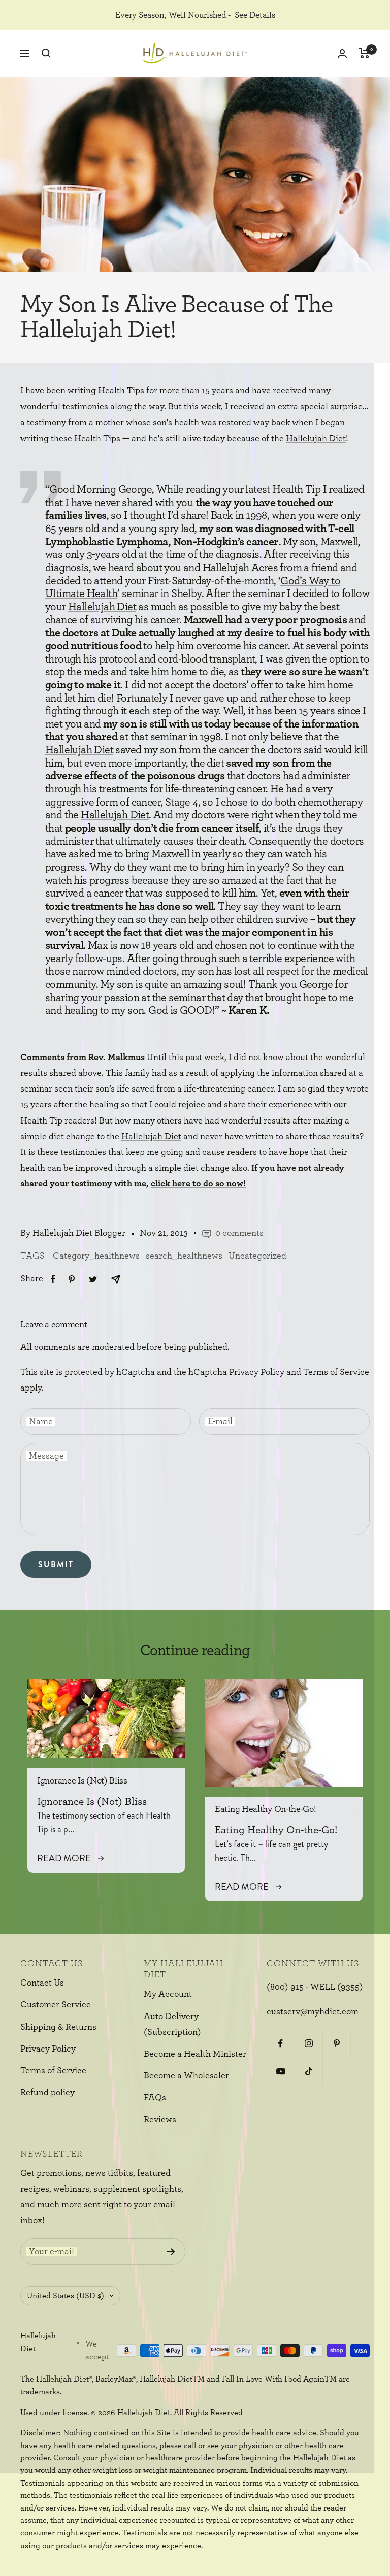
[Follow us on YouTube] (281, 2072)
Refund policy (47, 2093)
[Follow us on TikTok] (308, 2072)
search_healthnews (184, 1256)
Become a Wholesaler (186, 2076)
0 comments (239, 1233)
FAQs (155, 2098)
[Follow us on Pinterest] (336, 2044)
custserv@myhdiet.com (313, 2012)
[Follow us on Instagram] (308, 2044)
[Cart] (364, 53)
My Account (168, 1994)
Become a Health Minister (195, 2054)
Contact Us (42, 1983)
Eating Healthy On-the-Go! (266, 1809)
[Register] (171, 2252)
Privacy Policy (257, 1372)
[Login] (342, 54)
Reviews (160, 2120)
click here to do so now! (198, 1184)
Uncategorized (257, 1256)
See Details (255, 15)
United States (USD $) (66, 2296)
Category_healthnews (96, 1256)
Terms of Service (336, 1372)
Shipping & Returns (58, 2027)
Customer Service (56, 2005)
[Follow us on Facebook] (281, 2044)
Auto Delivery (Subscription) (172, 2024)
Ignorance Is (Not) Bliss (82, 1781)
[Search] (46, 53)
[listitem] (53, 1279)
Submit (56, 1564)
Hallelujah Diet (316, 439)
